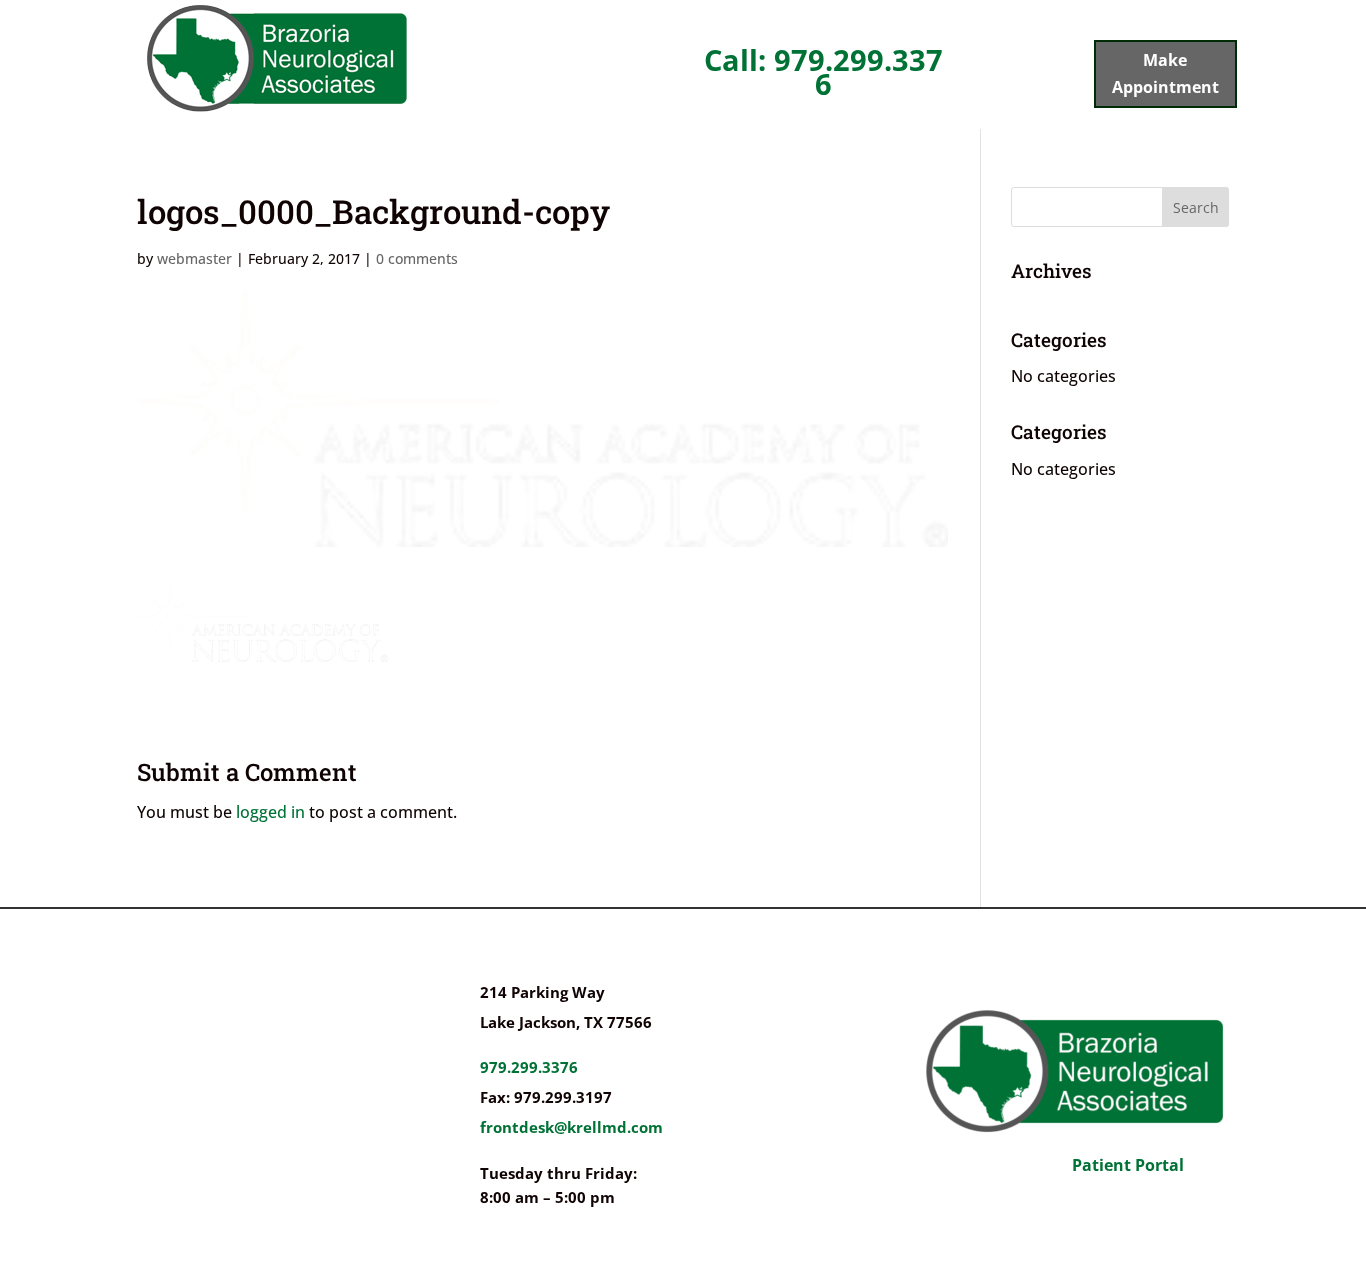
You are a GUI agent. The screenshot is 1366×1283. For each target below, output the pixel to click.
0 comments (417, 258)
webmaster (194, 258)
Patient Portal (1128, 1165)
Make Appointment (1165, 73)
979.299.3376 (529, 1067)
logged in (270, 812)
